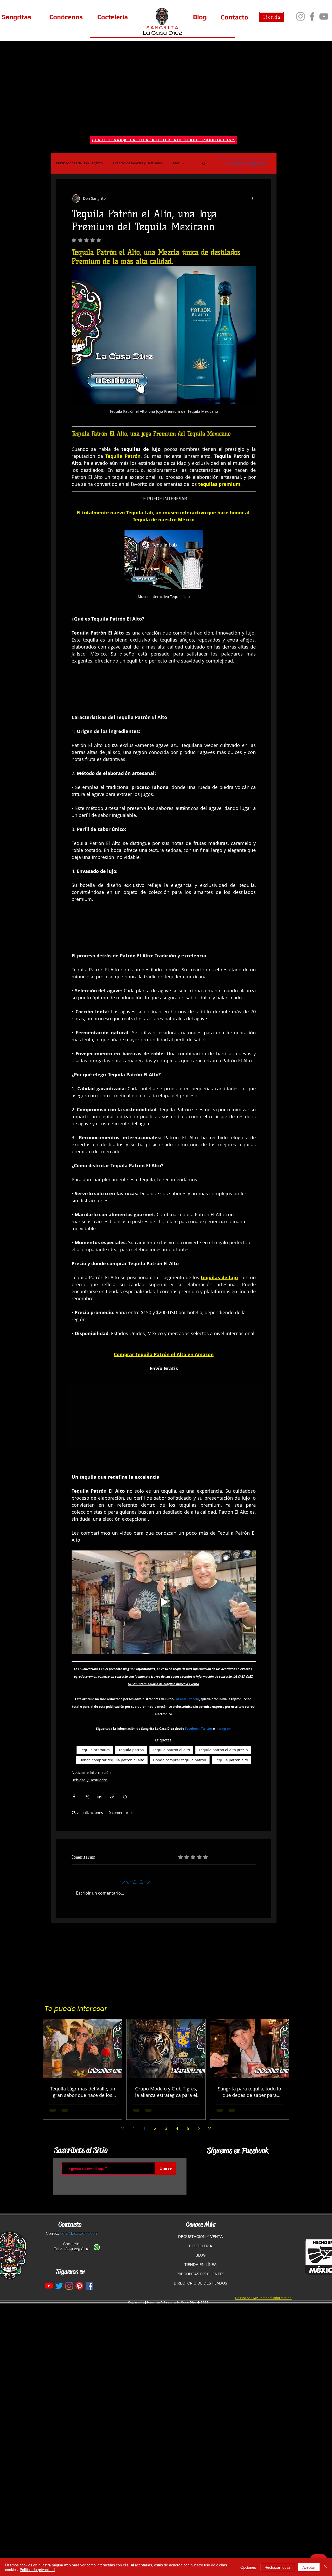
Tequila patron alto (231, 1760)
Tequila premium (95, 1750)
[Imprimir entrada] (125, 1796)
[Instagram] (300, 16)
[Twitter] (59, 2286)
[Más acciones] (253, 198)
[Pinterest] (79, 2286)
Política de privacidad (37, 2570)
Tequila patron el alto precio (223, 1750)
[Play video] (164, 1602)
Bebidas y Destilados (90, 1780)
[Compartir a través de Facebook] (74, 1796)
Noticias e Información (91, 1772)
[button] (204, 163)
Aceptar (309, 2567)
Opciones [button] (248, 2567)
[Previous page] (133, 2128)
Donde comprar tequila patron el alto (112, 1760)
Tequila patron (131, 1750)
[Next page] (199, 2128)
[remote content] (164, 693)
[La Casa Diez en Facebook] (89, 2286)
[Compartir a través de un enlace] (112, 1796)
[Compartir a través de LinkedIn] (99, 1796)
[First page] (122, 2128)
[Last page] (210, 2128)
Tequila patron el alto (171, 1750)
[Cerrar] (326, 2567)
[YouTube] (324, 16)
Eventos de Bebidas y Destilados (138, 163)
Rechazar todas (278, 2567)
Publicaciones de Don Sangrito (79, 163)
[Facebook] (312, 16)
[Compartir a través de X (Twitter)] (87, 1796)
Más (176, 163)
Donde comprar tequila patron (180, 1760)
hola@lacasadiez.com (79, 2233)
